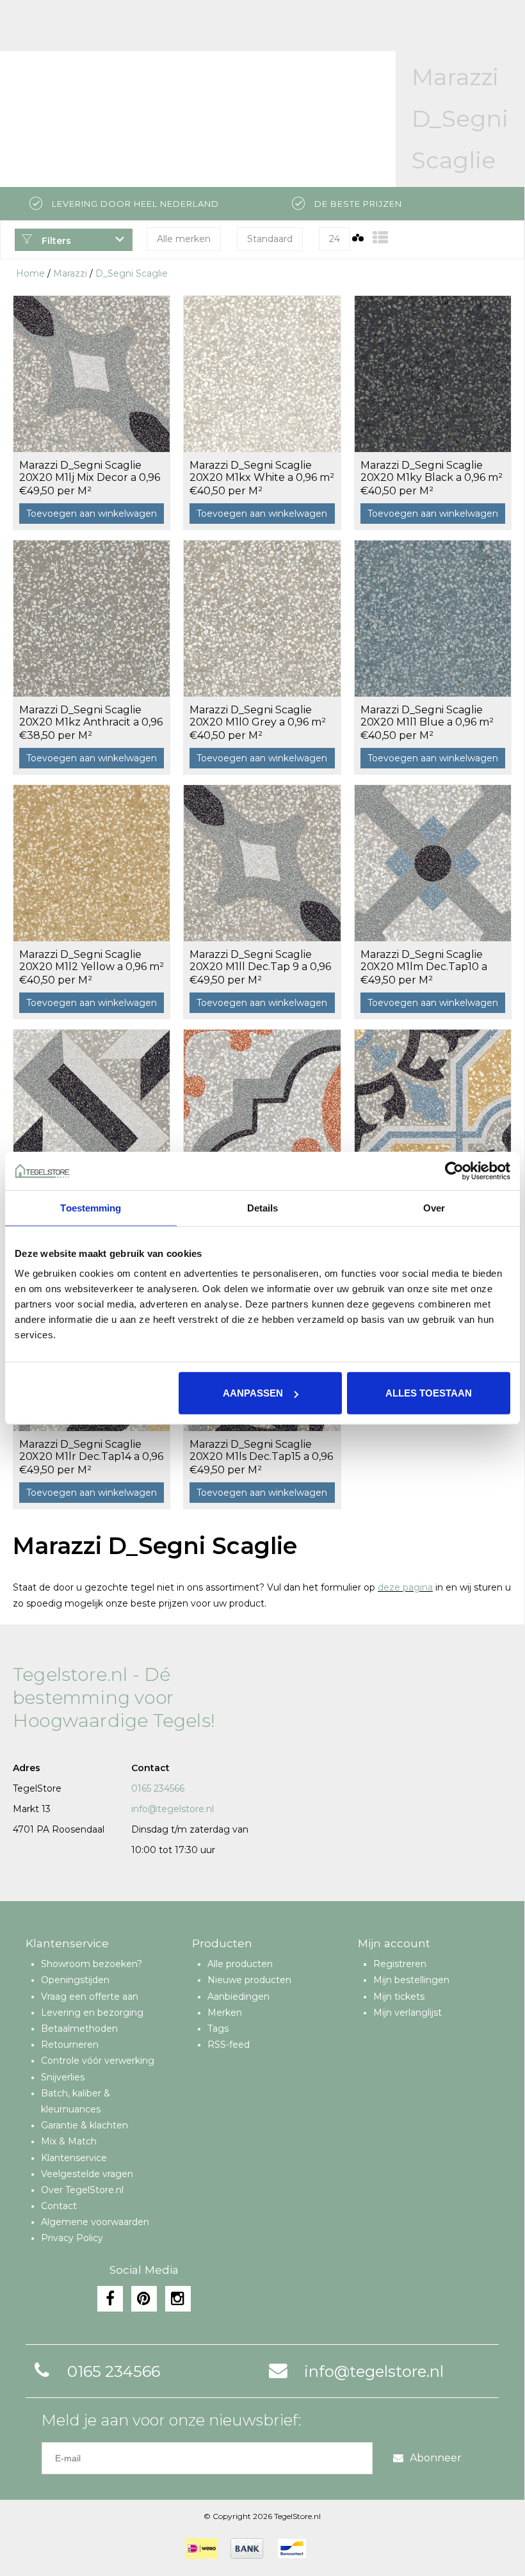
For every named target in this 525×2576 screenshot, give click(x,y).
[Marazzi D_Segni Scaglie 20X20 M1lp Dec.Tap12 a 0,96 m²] (262, 1107)
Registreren (400, 1964)
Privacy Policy (72, 2238)
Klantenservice (74, 2158)
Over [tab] (434, 1207)
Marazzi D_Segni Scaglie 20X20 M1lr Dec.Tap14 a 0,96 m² (91, 1451)
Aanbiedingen (238, 1997)
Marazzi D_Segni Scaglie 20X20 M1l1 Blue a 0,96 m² (427, 716)
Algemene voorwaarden (95, 2222)
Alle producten (240, 1964)
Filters (55, 241)
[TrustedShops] (327, 2548)
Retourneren (70, 2045)
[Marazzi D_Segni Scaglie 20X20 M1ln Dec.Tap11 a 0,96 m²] (92, 1107)
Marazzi (70, 273)
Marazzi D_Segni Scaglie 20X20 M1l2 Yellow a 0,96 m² (92, 960)
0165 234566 (158, 1788)
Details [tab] (263, 1207)
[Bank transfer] (247, 2548)
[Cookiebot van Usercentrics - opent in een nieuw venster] (454, 1171)
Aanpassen (253, 1393)
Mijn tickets (399, 1997)
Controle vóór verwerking (98, 2061)
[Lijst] (380, 238)
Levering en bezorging (92, 2013)
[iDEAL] (202, 2548)
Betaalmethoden (79, 2029)
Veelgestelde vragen (87, 2174)
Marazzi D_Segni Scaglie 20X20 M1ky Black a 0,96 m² (432, 471)
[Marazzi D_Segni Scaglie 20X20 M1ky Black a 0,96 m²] (433, 374)
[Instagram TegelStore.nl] (178, 2299)
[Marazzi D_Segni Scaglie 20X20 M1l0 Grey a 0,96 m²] (262, 618)
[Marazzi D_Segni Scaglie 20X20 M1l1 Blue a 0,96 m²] (433, 618)
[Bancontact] (292, 2548)
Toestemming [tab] (91, 1207)
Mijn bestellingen (411, 1980)
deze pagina (405, 1587)
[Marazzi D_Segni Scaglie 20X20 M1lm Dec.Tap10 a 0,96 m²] (433, 863)
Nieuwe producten (249, 1980)
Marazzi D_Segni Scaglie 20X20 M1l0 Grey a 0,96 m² (258, 716)
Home (30, 273)
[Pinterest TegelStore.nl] (144, 2299)
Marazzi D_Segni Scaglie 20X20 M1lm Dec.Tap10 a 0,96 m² (424, 961)
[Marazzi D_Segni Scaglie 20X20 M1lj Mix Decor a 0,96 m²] (92, 374)
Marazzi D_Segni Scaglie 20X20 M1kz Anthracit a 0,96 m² (91, 717)
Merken (225, 2013)
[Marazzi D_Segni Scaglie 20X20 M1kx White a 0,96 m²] (262, 374)
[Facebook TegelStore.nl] (110, 2299)
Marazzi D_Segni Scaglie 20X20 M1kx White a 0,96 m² (262, 471)
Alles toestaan (429, 1393)
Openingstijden (75, 1980)
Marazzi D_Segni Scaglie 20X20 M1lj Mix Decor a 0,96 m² (90, 472)
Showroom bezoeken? (92, 1964)
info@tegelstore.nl (173, 1809)
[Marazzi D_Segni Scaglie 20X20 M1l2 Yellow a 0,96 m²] (92, 863)
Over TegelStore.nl (82, 2190)
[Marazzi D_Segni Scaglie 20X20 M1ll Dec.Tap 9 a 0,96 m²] (262, 863)
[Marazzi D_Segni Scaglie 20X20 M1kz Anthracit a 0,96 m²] (92, 618)
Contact (59, 2206)
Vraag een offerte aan (90, 1997)
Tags (218, 2029)
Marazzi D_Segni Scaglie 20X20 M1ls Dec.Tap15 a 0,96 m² (261, 1451)
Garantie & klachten (85, 2125)
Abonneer (436, 2458)
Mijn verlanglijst (408, 2013)
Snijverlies (63, 2077)
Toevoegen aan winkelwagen (92, 514)
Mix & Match (69, 2141)
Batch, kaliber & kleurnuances (76, 2101)
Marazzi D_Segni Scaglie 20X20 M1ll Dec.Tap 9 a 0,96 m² (260, 961)
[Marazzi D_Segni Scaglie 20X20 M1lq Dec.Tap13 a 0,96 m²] (433, 1107)
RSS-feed (229, 2045)
